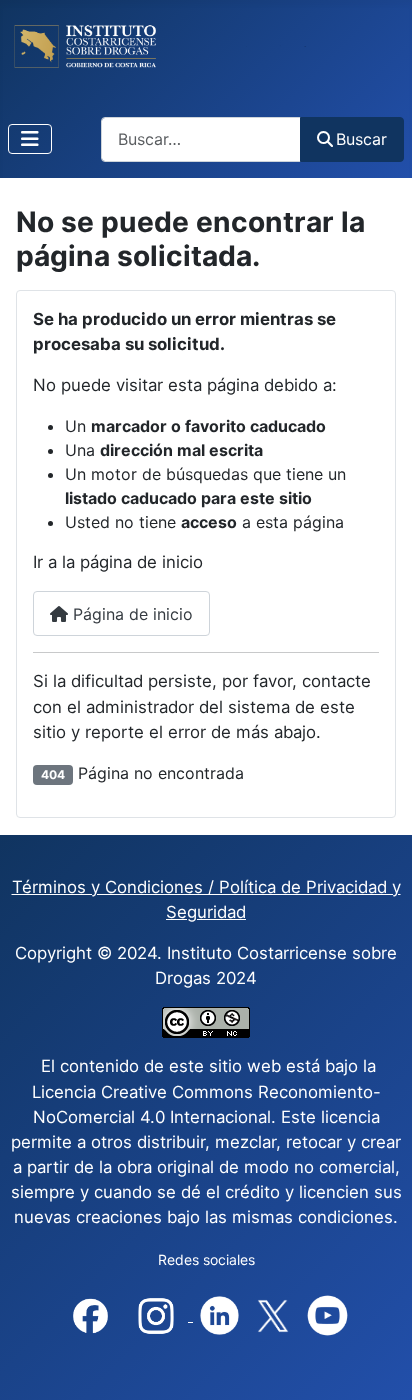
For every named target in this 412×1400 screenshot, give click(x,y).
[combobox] (201, 139)
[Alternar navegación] (30, 139)
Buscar (361, 139)
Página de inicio (130, 614)
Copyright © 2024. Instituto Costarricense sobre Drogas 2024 (206, 965)
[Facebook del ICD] (90, 1315)
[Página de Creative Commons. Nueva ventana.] (206, 1022)
